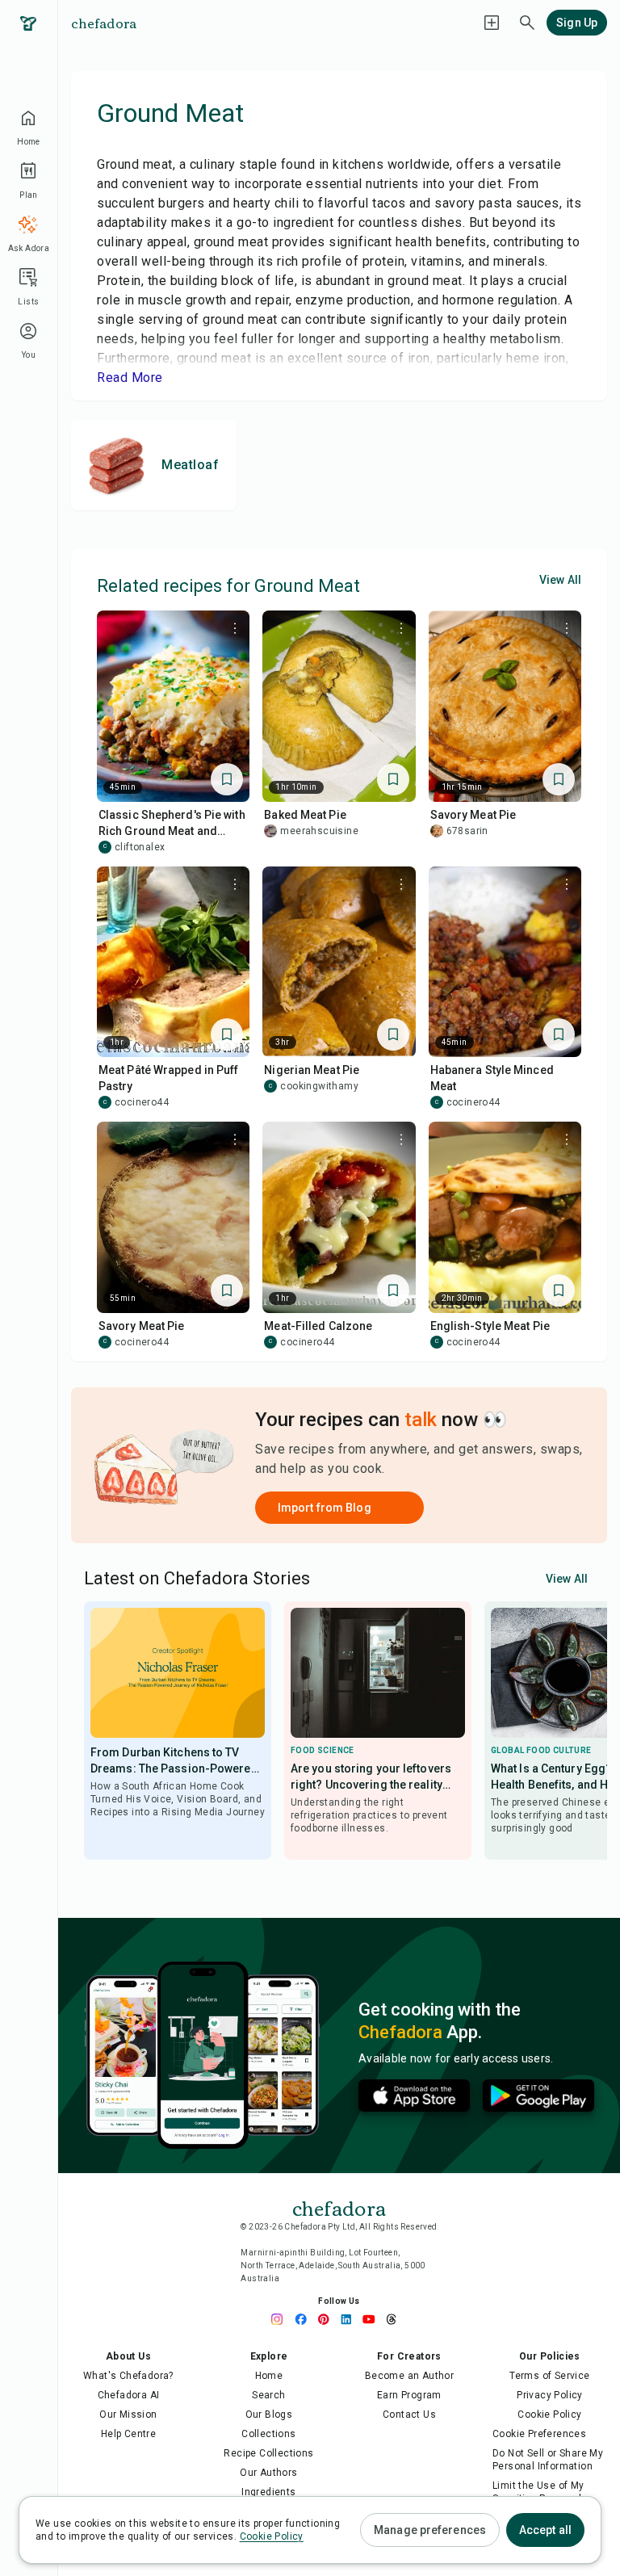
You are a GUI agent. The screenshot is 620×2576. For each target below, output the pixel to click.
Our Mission (128, 2414)
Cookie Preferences (539, 2434)
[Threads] (396, 2319)
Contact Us (409, 2414)
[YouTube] (373, 2319)
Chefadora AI (129, 2395)
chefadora (104, 23)
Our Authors (268, 2473)
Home (269, 2376)
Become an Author (409, 2376)
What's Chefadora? (128, 2376)
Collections (268, 2434)
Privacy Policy (550, 2395)
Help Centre (128, 2434)
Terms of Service (549, 2376)
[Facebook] (305, 2319)
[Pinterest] (328, 2319)
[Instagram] (283, 2319)
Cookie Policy (549, 2414)
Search (268, 2395)
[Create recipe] (492, 23)
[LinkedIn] (350, 2319)
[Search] (527, 23)
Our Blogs (269, 2414)
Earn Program (409, 2395)
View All (560, 580)
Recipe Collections (268, 2453)
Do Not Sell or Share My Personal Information (548, 2460)
